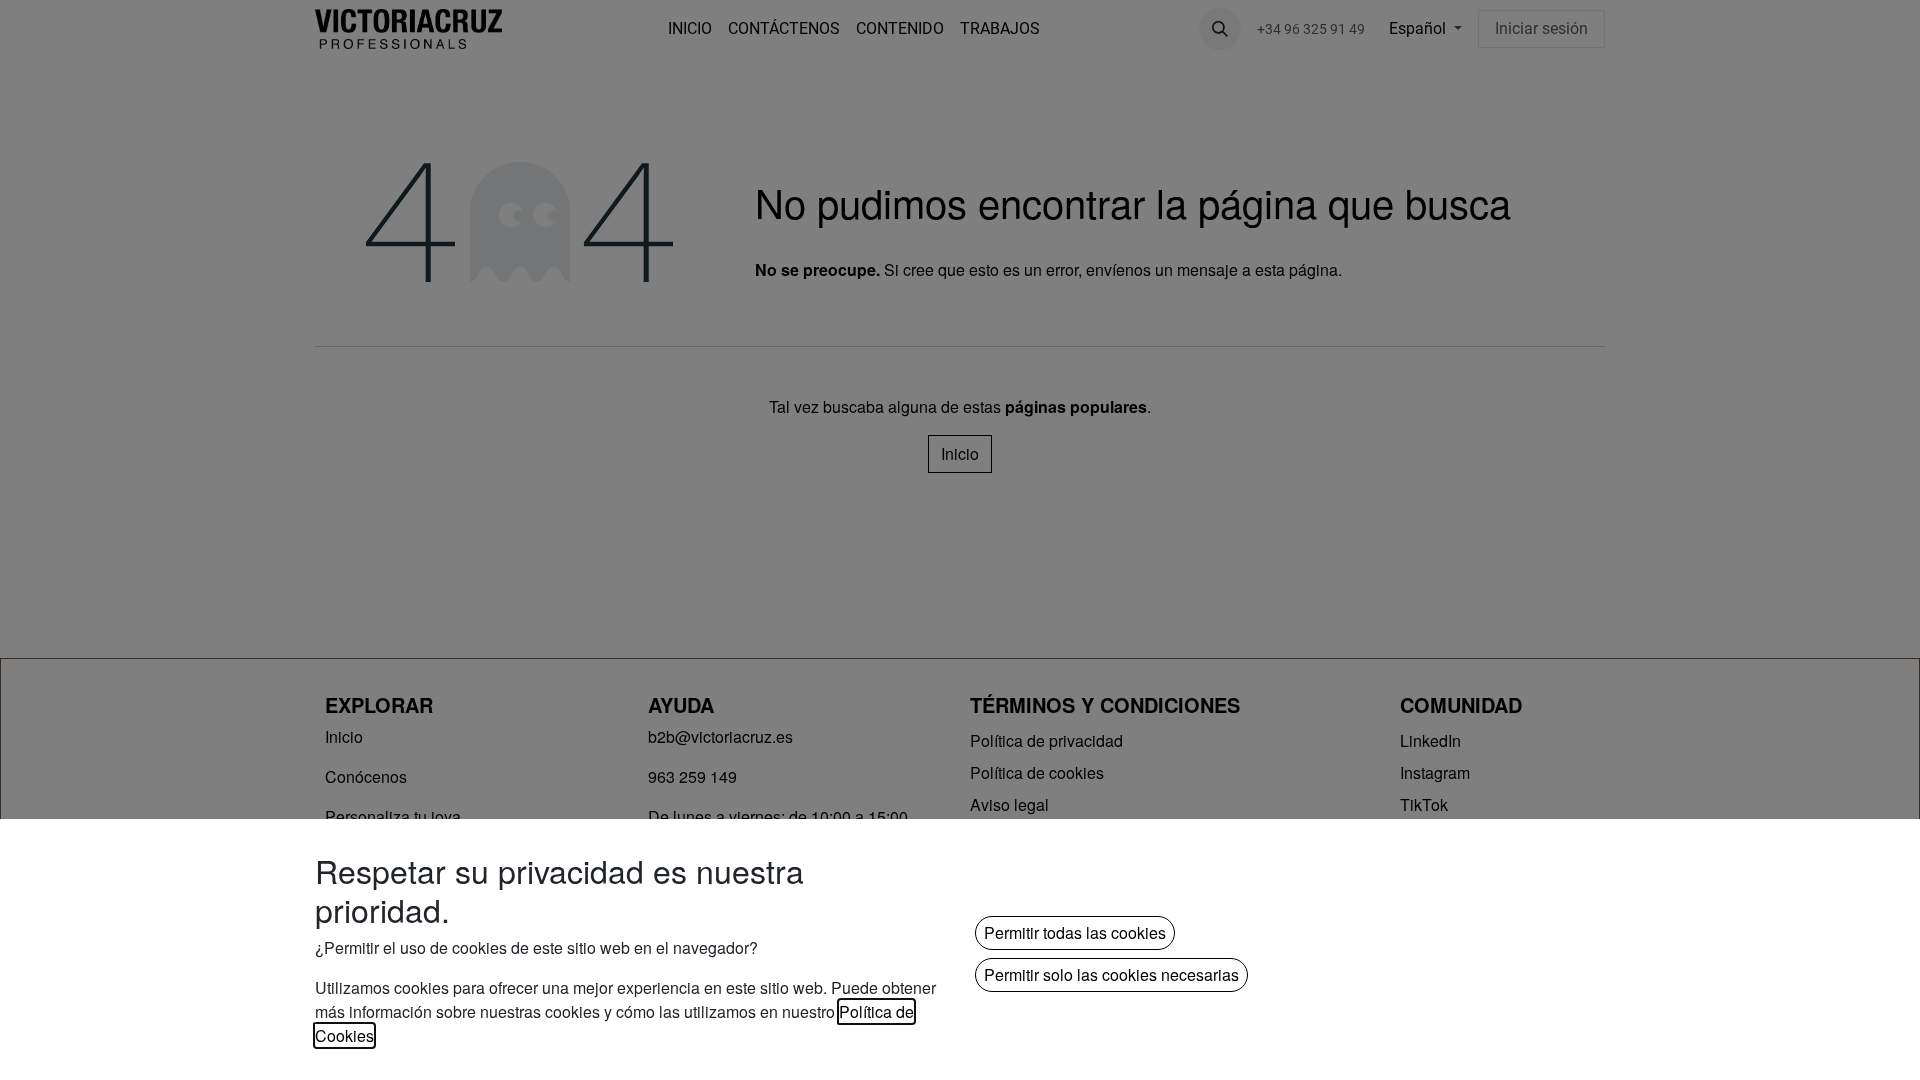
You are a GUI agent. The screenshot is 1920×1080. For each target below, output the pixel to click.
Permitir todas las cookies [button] (1075, 932)
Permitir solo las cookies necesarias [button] (1111, 974)
